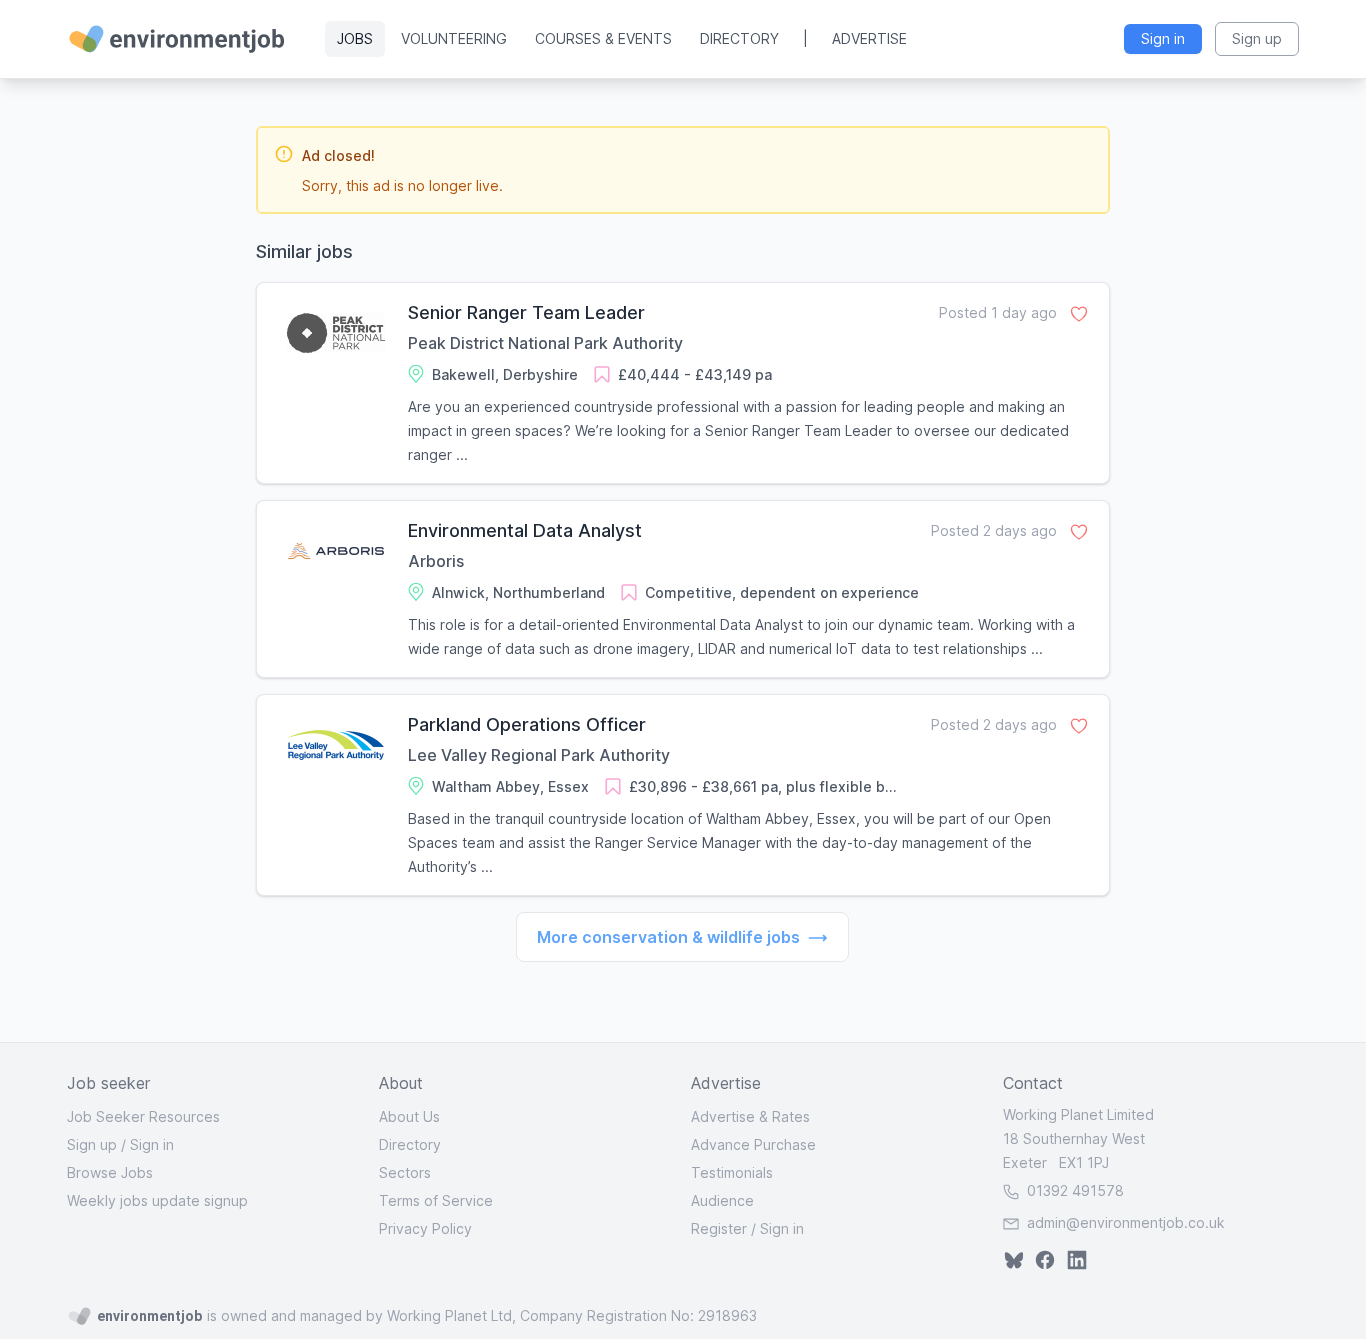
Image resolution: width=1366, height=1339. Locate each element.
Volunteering (454, 38)
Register (719, 1228)
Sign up (92, 1144)
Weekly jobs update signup (157, 1200)
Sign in (152, 1144)
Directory (739, 38)
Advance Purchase (753, 1144)
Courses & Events (603, 38)
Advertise (869, 38)
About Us (409, 1116)
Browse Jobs (110, 1172)
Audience (722, 1200)
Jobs (355, 38)
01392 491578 (1073, 1190)
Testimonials (732, 1172)
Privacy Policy (425, 1228)
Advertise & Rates (750, 1116)
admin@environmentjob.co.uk (1126, 1222)
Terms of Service (436, 1200)
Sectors (405, 1172)
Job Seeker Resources (143, 1116)
